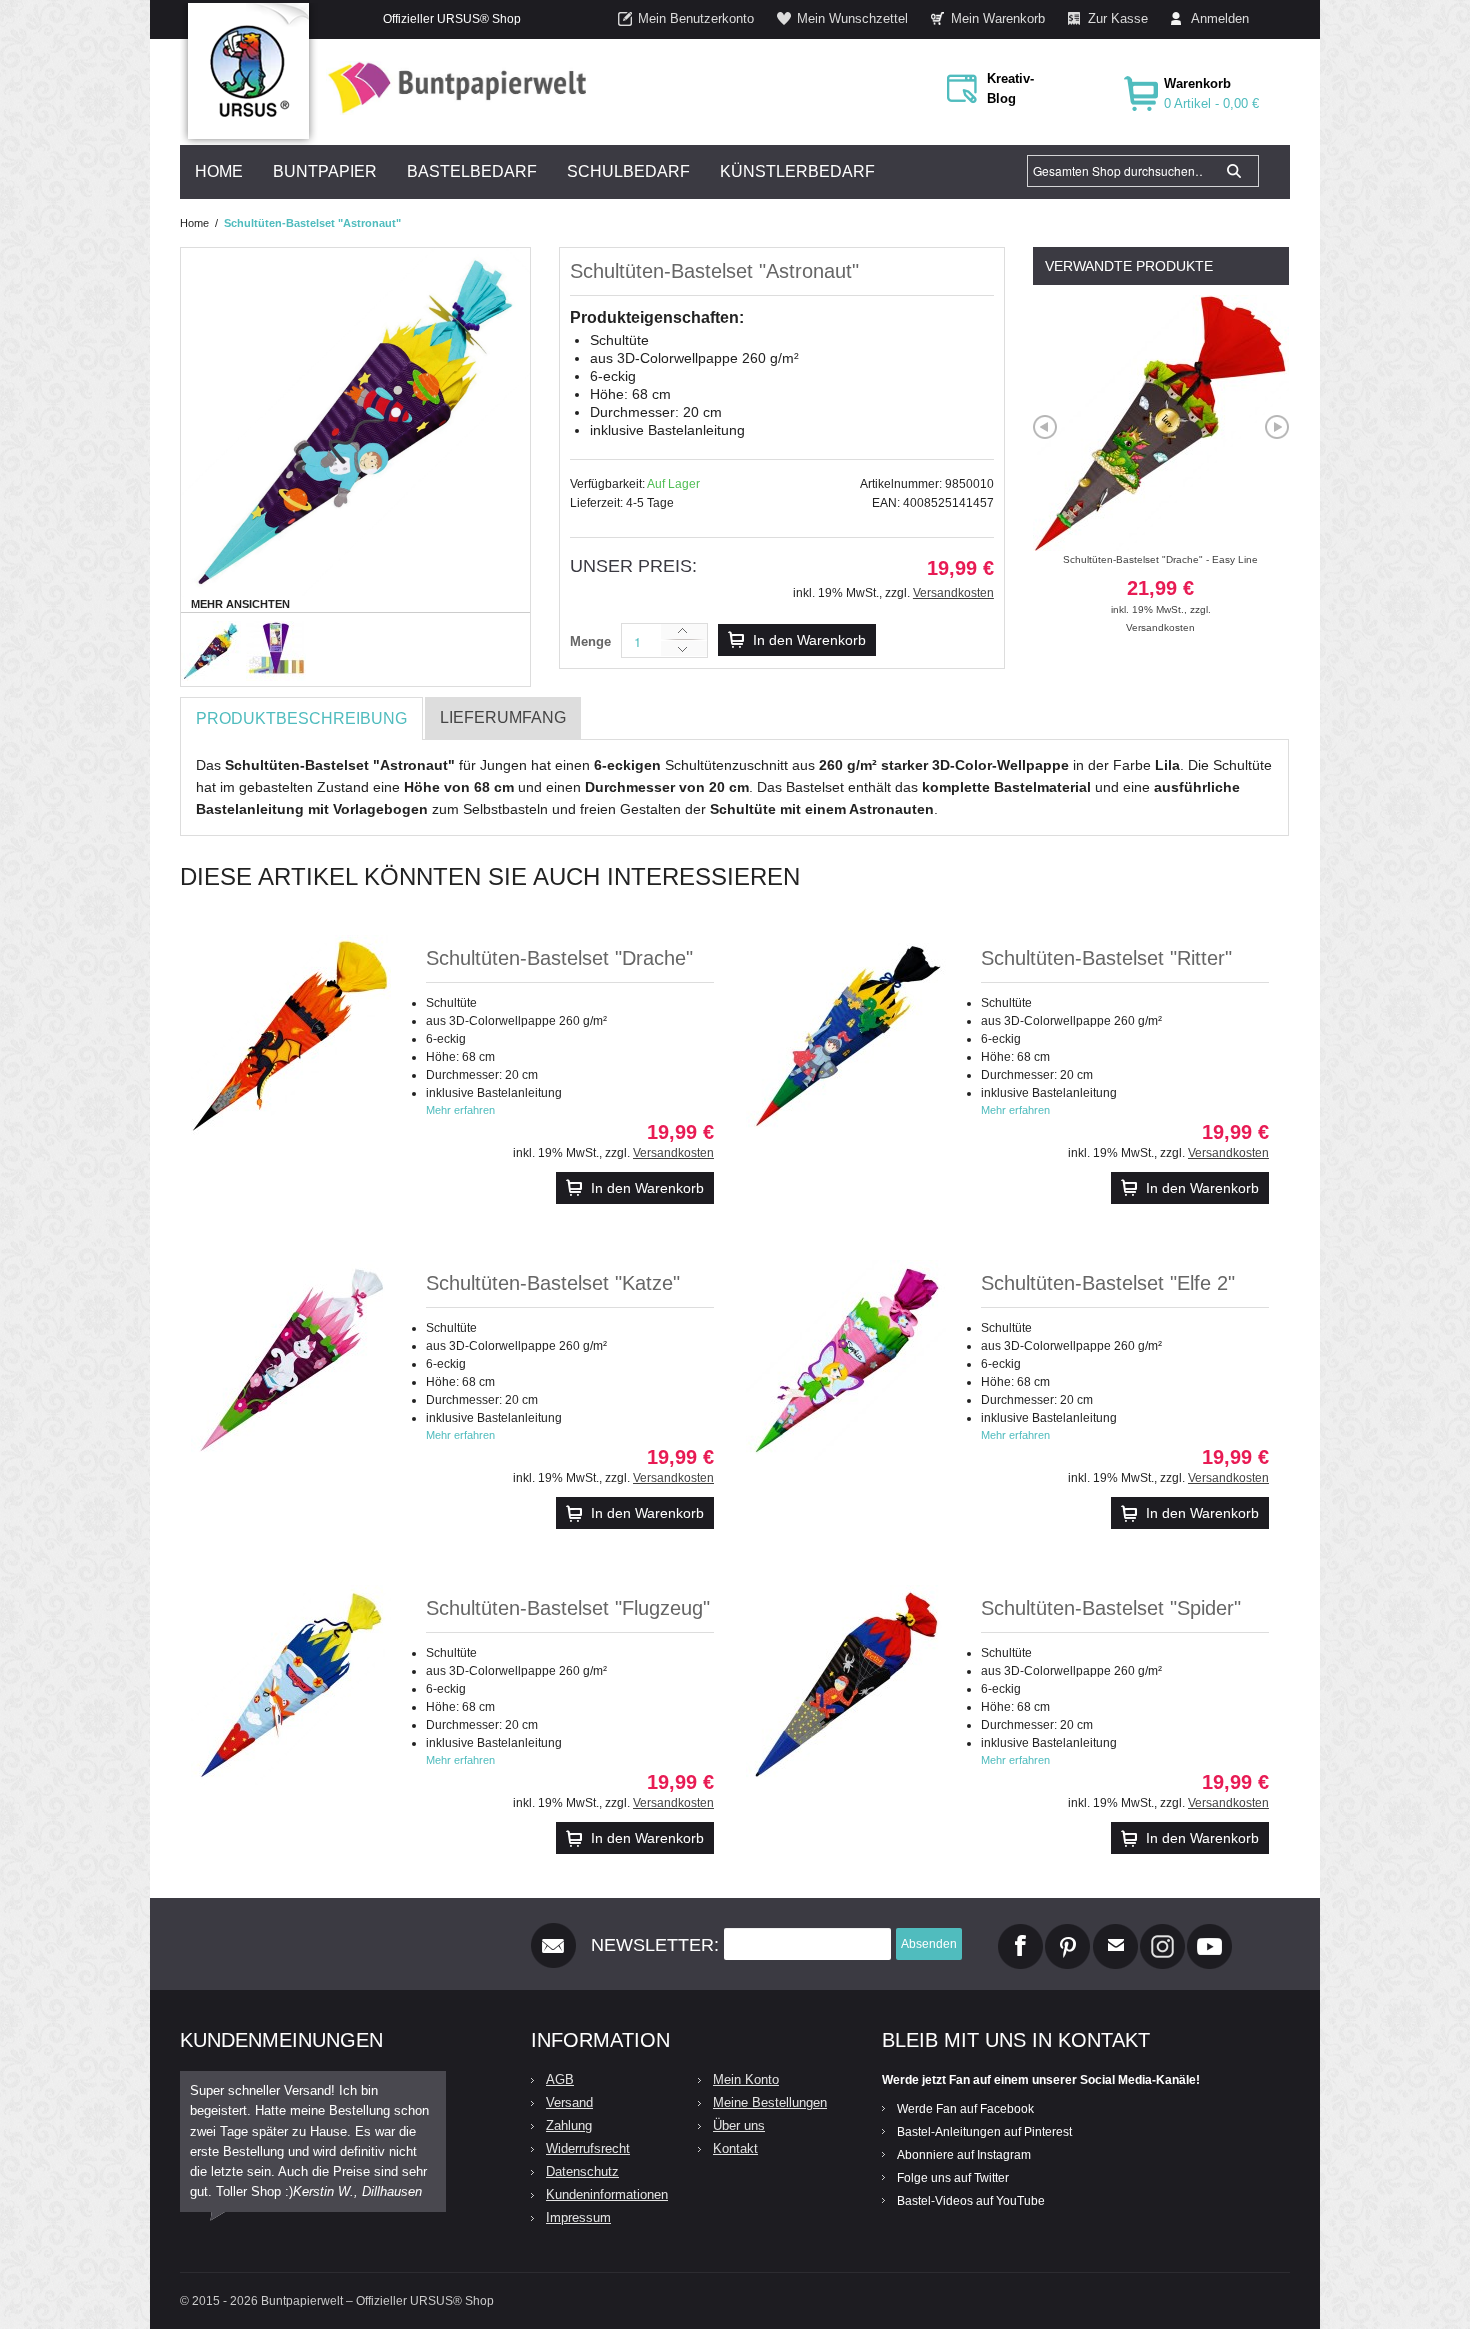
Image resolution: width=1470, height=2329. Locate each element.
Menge (590, 641)
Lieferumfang (503, 717)
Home (194, 223)
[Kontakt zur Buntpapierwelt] (1115, 1932)
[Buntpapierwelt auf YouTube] (1209, 1932)
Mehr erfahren (460, 1110)
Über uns (739, 2125)
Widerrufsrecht (588, 2148)
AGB (560, 2079)
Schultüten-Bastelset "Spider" (1111, 1608)
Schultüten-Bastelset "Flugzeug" (568, 1608)
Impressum (578, 2217)
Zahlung (569, 2125)
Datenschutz (582, 2171)
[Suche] (1234, 171)
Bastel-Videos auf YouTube (971, 2201)
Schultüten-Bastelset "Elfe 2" (1108, 1283)
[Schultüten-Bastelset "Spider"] (846, 1685)
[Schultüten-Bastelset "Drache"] (291, 1035)
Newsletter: (655, 1945)
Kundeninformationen (607, 2194)
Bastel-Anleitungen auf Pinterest (984, 2132)
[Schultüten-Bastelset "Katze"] (291, 1360)
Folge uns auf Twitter (953, 2178)
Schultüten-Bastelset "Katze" (553, 1283)
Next (1277, 427)
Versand (569, 2102)
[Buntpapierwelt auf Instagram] (1162, 1932)
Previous (1045, 427)
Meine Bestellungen (770, 2102)
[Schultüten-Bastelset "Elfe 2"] (846, 1360)
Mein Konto (746, 2079)
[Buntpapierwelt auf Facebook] (1020, 1932)
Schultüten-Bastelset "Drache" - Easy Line (1160, 584)
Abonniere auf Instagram (964, 2155)
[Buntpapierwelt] (452, 87)
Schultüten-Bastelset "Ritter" (1106, 958)
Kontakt (735, 2148)
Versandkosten (953, 593)
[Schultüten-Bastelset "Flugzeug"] (291, 1685)
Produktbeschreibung (301, 718)
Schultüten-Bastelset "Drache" (559, 958)
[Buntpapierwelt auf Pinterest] (1068, 1932)
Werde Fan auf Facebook (965, 2109)
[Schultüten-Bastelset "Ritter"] (846, 1035)
